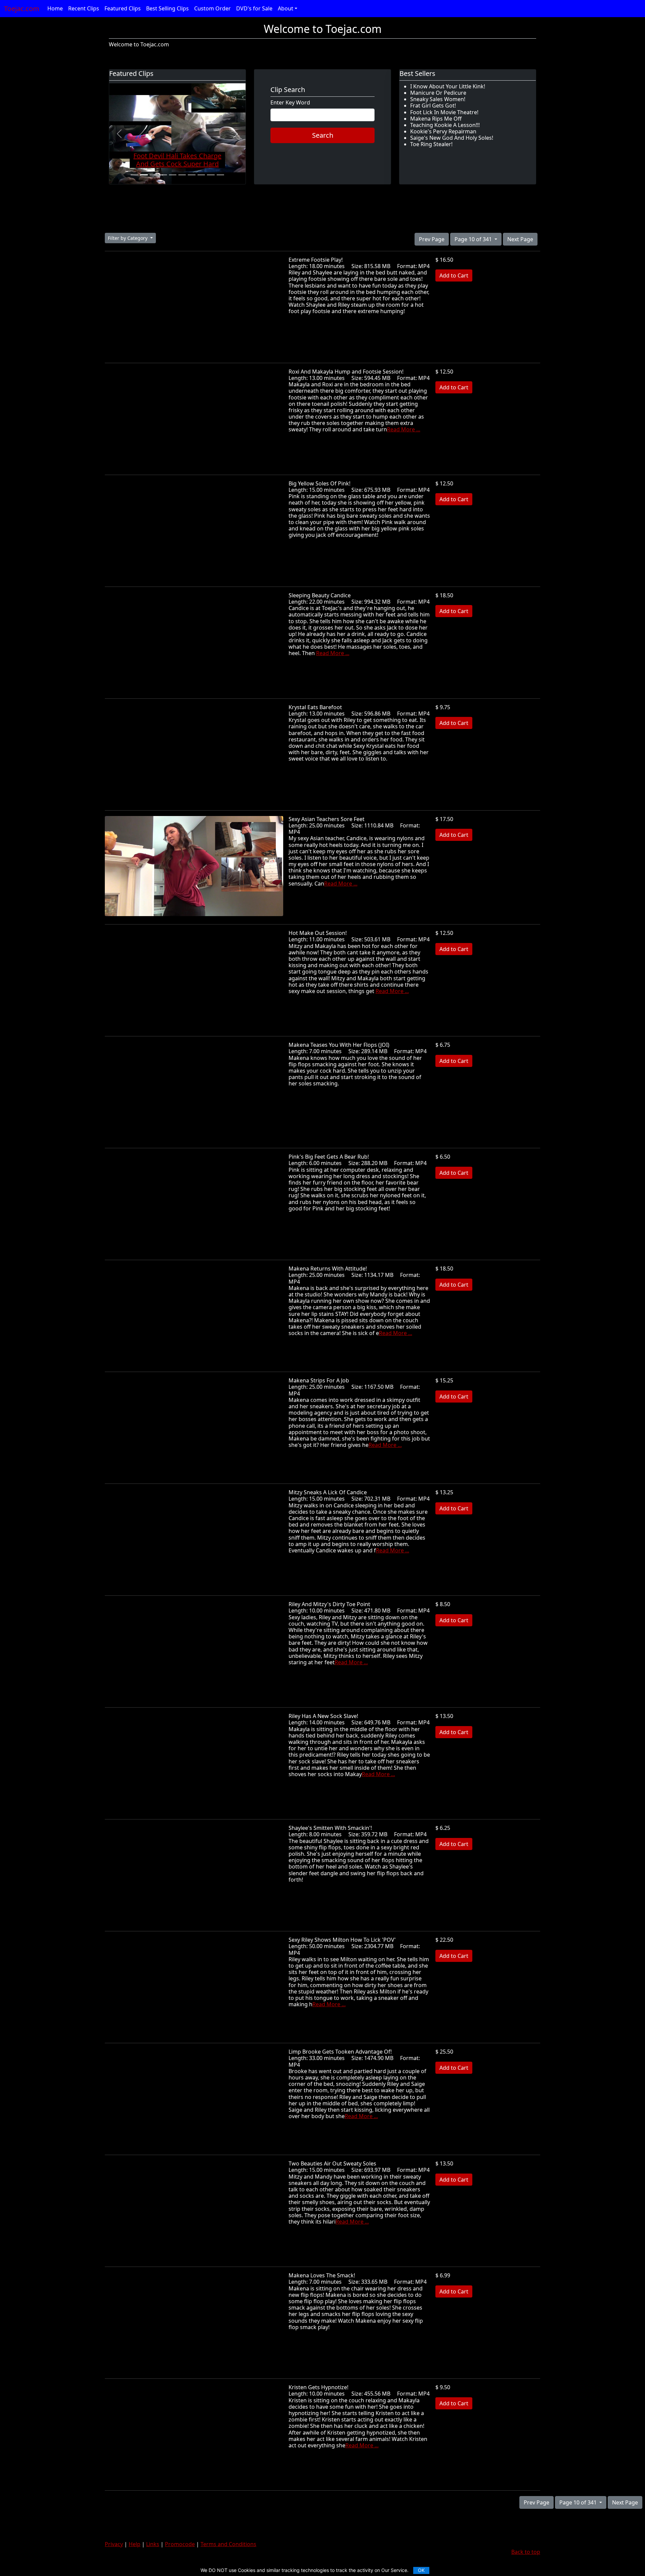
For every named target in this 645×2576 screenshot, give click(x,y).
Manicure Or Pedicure (438, 93)
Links (153, 2544)
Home (55, 8)
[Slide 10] (220, 175)
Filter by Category (128, 238)
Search (323, 135)
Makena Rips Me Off (436, 119)
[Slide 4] (163, 175)
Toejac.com (22, 9)
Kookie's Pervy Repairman (443, 131)
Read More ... (404, 429)
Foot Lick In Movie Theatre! (444, 112)
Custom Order (212, 8)
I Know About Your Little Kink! (448, 86)
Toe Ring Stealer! (431, 144)
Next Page (520, 239)
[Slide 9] (211, 175)
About (286, 8)
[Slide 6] (182, 175)
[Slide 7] (191, 175)
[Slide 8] (201, 175)
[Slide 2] (144, 175)
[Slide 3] (154, 175)
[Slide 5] (173, 175)
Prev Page (432, 239)
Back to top (526, 2552)
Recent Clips (84, 8)
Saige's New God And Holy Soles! (452, 138)
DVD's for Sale (254, 8)
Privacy (114, 2544)
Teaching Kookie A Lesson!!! (445, 125)
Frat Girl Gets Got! (433, 105)
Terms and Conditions (228, 2544)
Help (135, 2544)
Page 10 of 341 (474, 239)
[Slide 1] (134, 175)
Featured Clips (123, 8)
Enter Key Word (290, 103)
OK (421, 2570)
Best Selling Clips (167, 8)
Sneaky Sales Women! (438, 99)
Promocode (180, 2544)
